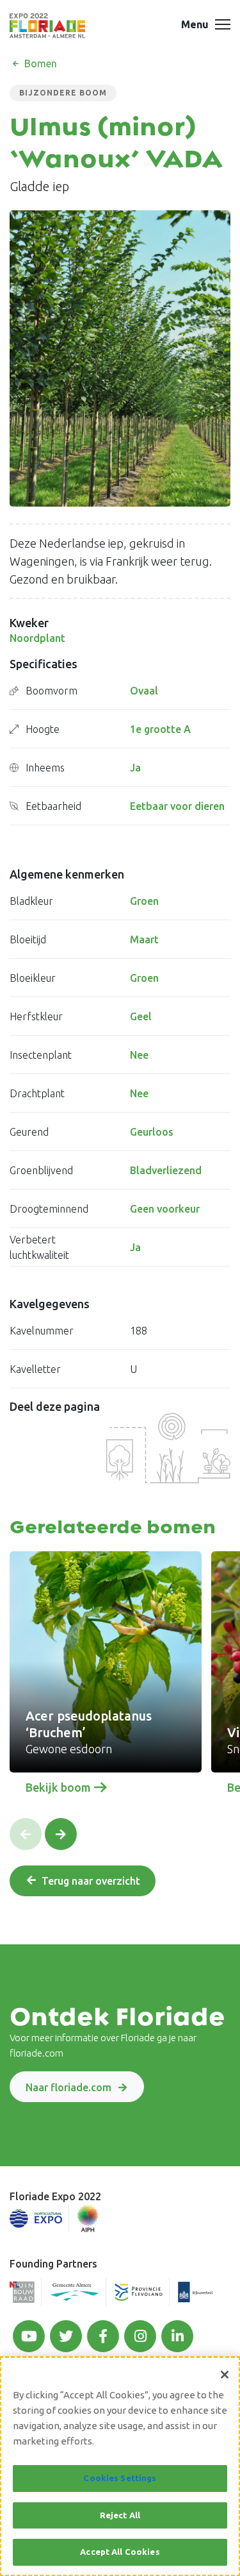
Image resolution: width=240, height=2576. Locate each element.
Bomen (39, 63)
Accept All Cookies (120, 2552)
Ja (135, 768)
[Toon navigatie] (223, 26)
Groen (144, 901)
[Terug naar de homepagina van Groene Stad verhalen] (47, 26)
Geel (141, 1016)
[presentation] (26, 1834)
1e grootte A (160, 729)
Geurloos (152, 1132)
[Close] (225, 2375)
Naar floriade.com (68, 2087)
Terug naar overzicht (91, 1881)
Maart (144, 939)
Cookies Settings (120, 2478)
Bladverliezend (166, 1170)
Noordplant (37, 638)
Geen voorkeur (165, 1209)
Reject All (120, 2515)
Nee (139, 1055)
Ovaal (144, 691)
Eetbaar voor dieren (177, 806)
